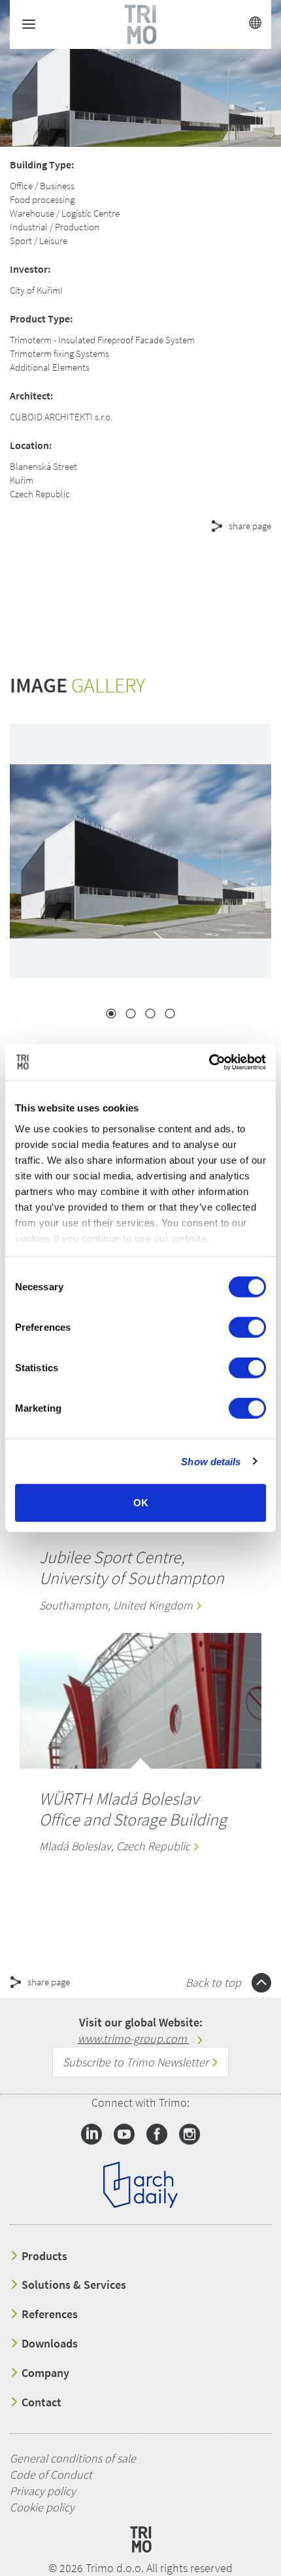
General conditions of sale (73, 2458)
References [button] (48, 2314)
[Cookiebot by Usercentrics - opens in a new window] (209, 1062)
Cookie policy (42, 2507)
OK (141, 1503)
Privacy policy (43, 2491)
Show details (211, 1461)
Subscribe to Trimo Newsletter (137, 2062)
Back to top (215, 1982)
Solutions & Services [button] (73, 2285)
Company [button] (44, 2373)
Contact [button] (40, 2402)
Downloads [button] (48, 2344)
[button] (118, 573)
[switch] (247, 1327)
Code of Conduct (51, 2475)
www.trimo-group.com (134, 2039)
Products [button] (43, 2256)
